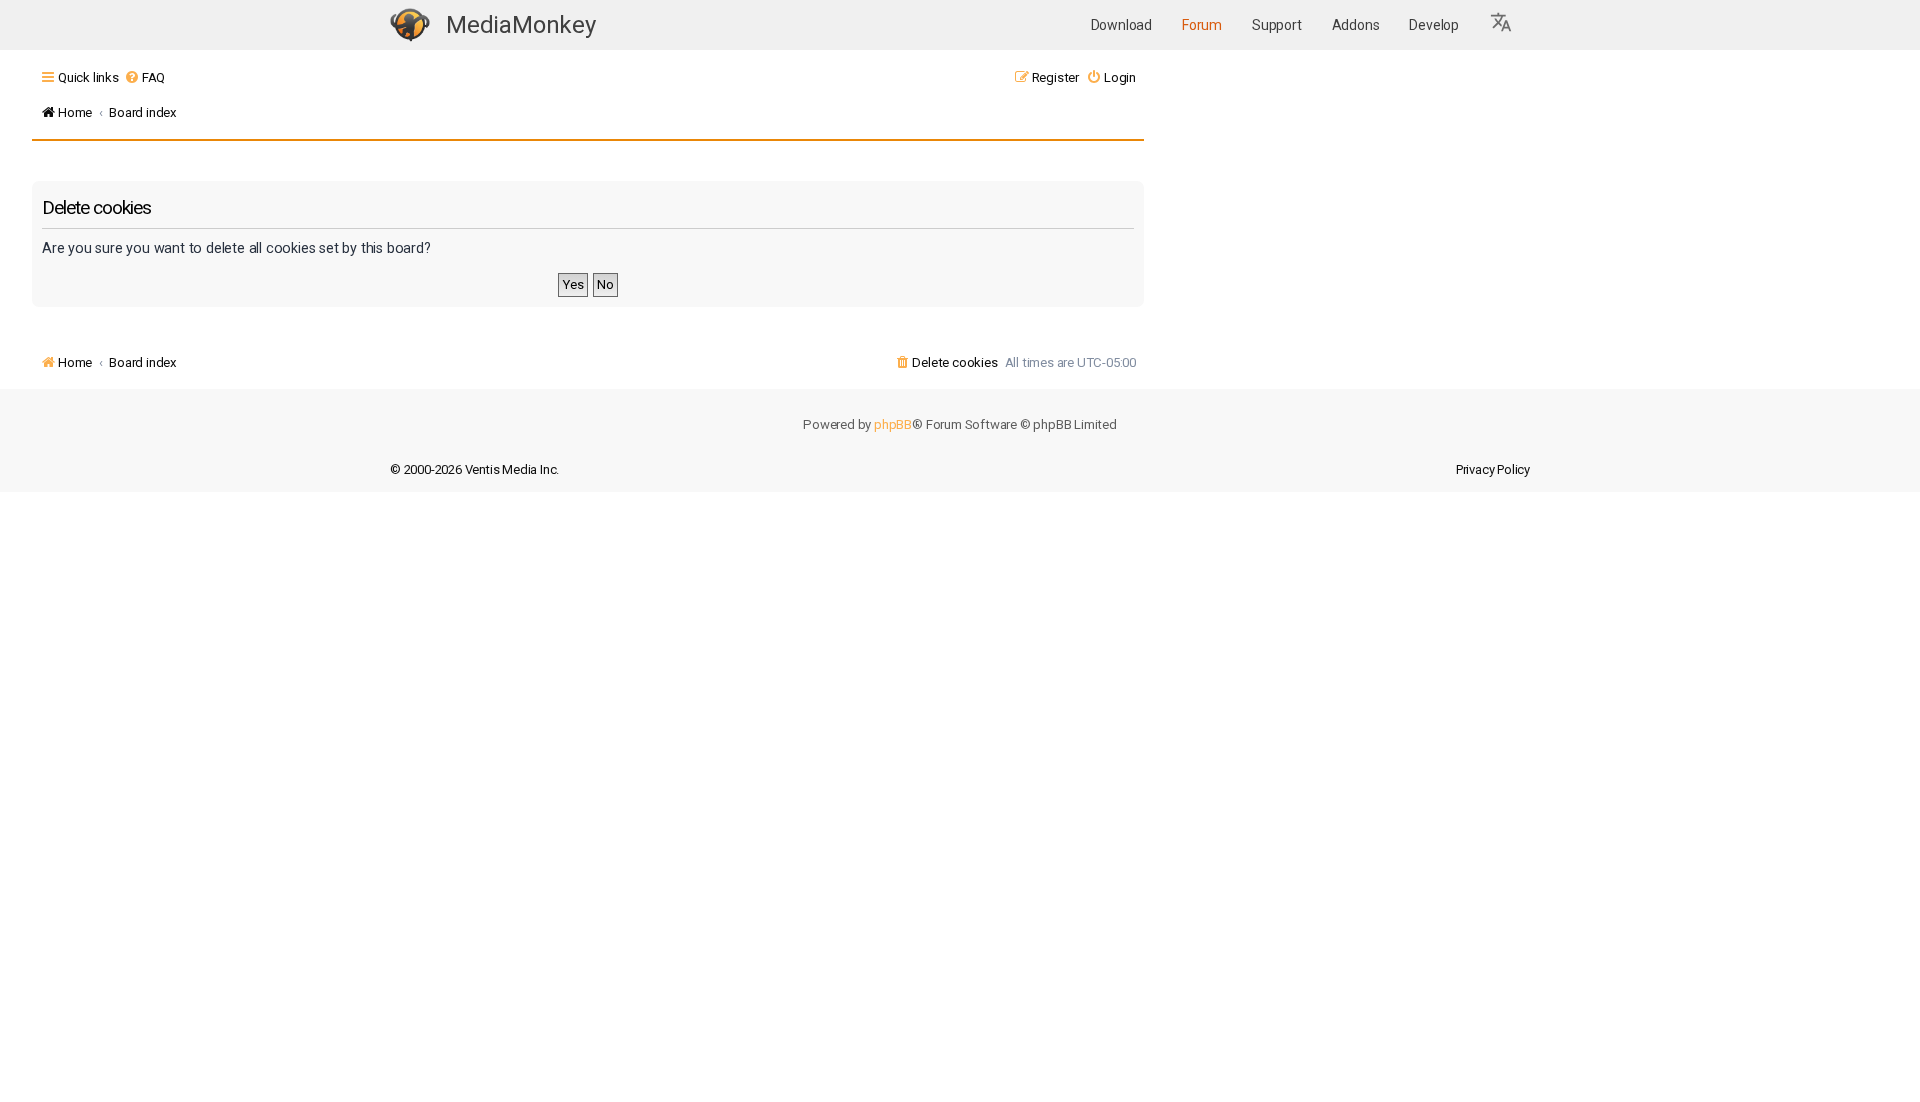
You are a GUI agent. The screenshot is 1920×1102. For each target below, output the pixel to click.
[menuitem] (144, 77)
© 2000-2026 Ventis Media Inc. (474, 469)
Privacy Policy (1493, 469)
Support (1277, 25)
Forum (1202, 25)
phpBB (893, 424)
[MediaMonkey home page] (410, 25)
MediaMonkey (521, 25)
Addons (1356, 25)
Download (1121, 25)
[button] (1502, 25)
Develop (1434, 25)
